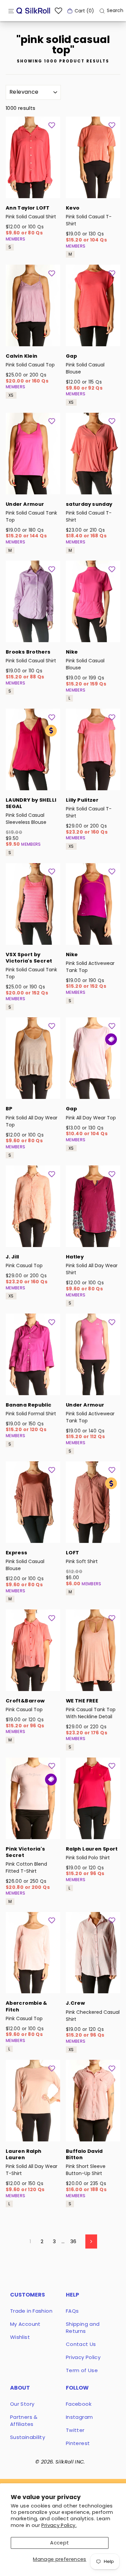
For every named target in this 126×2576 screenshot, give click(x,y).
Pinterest (78, 2443)
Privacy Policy (83, 2357)
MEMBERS (16, 239)
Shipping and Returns (83, 2327)
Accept (59, 2543)
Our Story (22, 2404)
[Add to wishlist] (52, 125)
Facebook (79, 2404)
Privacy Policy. (59, 2525)
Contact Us (81, 2344)
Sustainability (28, 2437)
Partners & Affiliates (24, 2420)
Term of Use (82, 2370)
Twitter (75, 2430)
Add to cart (33, 189)
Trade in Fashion (31, 2311)
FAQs (72, 2311)
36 (73, 2241)
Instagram (79, 2417)
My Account (25, 2324)
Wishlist (20, 2337)
